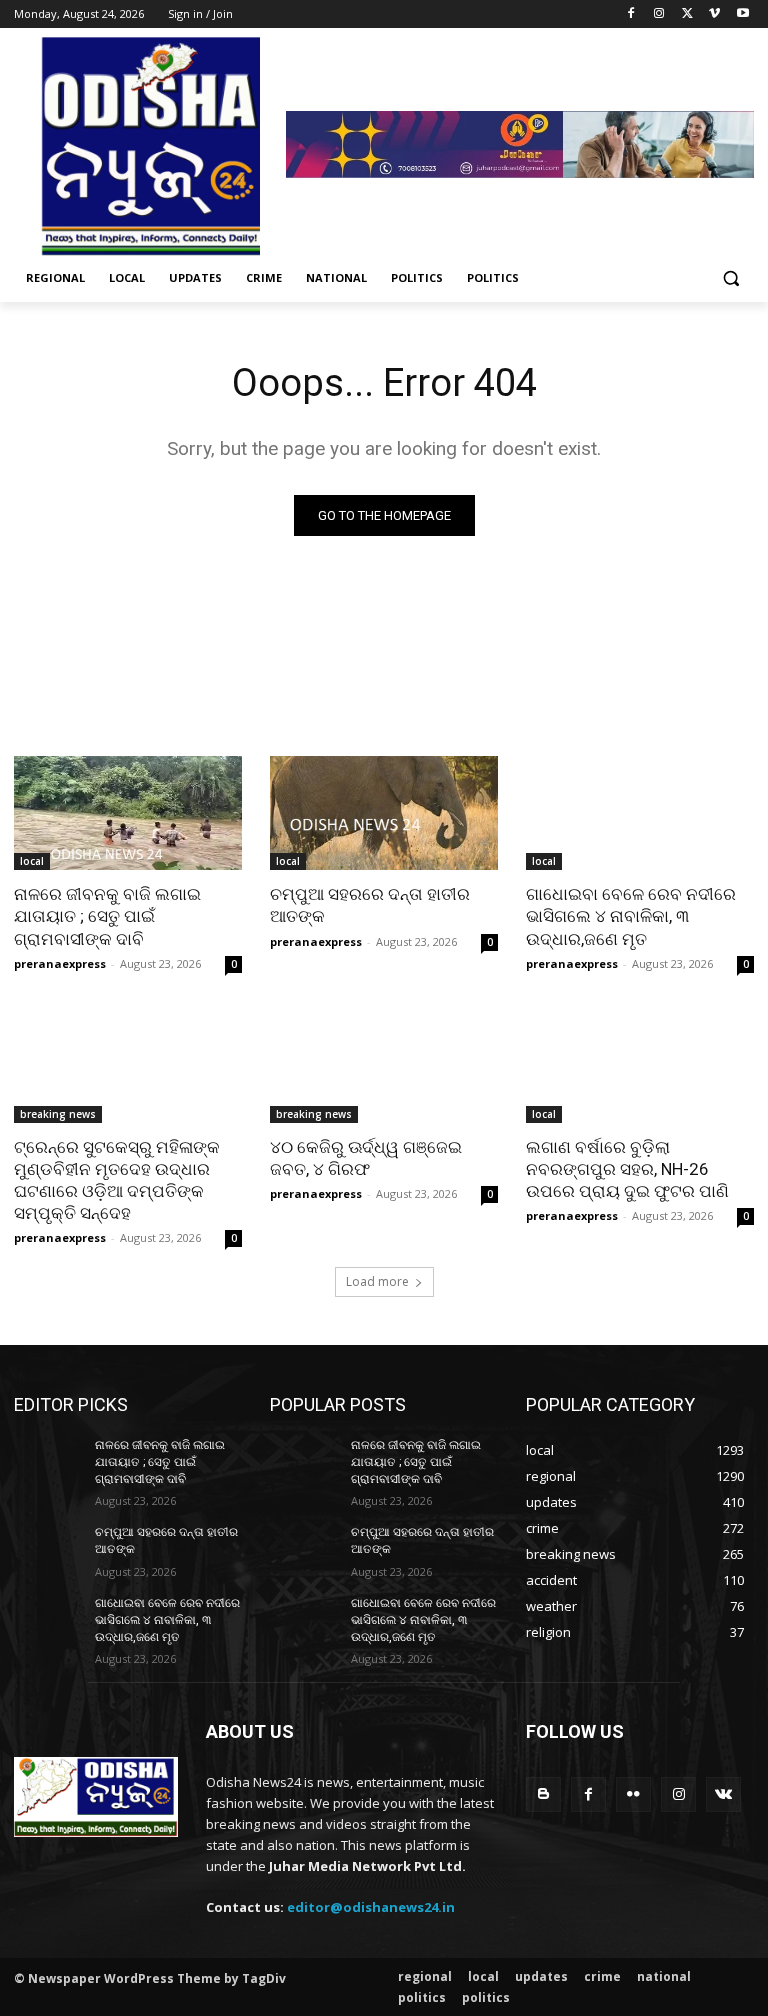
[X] (687, 14)
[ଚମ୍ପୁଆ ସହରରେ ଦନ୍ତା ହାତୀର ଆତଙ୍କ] (384, 813)
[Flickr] (633, 1794)
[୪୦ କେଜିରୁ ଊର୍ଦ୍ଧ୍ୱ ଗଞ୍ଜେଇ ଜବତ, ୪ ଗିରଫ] (384, 1066)
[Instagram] (659, 14)
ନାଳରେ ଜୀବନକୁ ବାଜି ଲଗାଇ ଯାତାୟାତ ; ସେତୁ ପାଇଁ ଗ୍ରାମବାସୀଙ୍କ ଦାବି (107, 916)
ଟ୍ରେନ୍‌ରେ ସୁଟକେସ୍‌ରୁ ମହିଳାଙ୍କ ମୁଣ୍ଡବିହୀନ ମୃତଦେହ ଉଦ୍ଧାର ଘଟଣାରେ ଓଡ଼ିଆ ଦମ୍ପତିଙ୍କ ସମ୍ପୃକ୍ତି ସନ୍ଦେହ (117, 1180)
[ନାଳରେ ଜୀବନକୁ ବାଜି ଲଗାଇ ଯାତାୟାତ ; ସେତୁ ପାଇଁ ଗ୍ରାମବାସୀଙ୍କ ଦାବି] (128, 813)
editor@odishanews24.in (371, 1907)
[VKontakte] (723, 1794)
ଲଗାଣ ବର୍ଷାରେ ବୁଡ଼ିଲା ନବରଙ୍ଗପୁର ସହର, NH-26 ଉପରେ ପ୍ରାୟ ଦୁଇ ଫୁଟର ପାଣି (627, 1169)
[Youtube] (742, 14)
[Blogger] (543, 1794)
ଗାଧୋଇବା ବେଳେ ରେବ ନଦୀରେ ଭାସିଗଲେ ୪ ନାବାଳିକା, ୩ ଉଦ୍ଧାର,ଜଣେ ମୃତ (631, 916)
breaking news (58, 1114)
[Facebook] (631, 14)
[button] (730, 278)
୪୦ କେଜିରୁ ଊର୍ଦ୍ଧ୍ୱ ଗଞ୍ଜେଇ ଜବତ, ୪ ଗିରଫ (366, 1158)
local (32, 861)
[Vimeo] (714, 14)
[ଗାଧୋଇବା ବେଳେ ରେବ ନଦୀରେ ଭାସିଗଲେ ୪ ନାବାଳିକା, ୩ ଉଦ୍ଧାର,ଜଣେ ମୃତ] (640, 813)
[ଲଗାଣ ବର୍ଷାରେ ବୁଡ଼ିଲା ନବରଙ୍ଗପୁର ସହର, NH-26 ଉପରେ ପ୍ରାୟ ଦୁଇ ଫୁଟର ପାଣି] (640, 1066)
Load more (377, 1281)
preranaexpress (60, 963)
